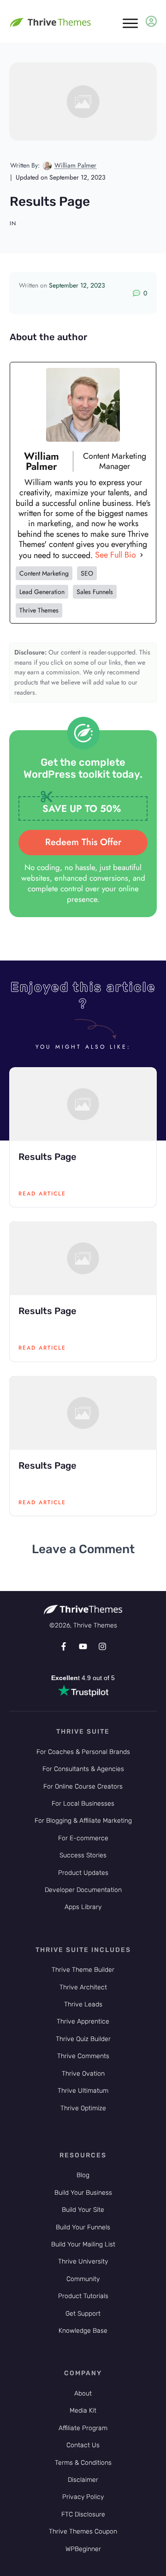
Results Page (47, 1157)
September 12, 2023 (77, 285)
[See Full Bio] (142, 555)
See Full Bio (116, 555)
